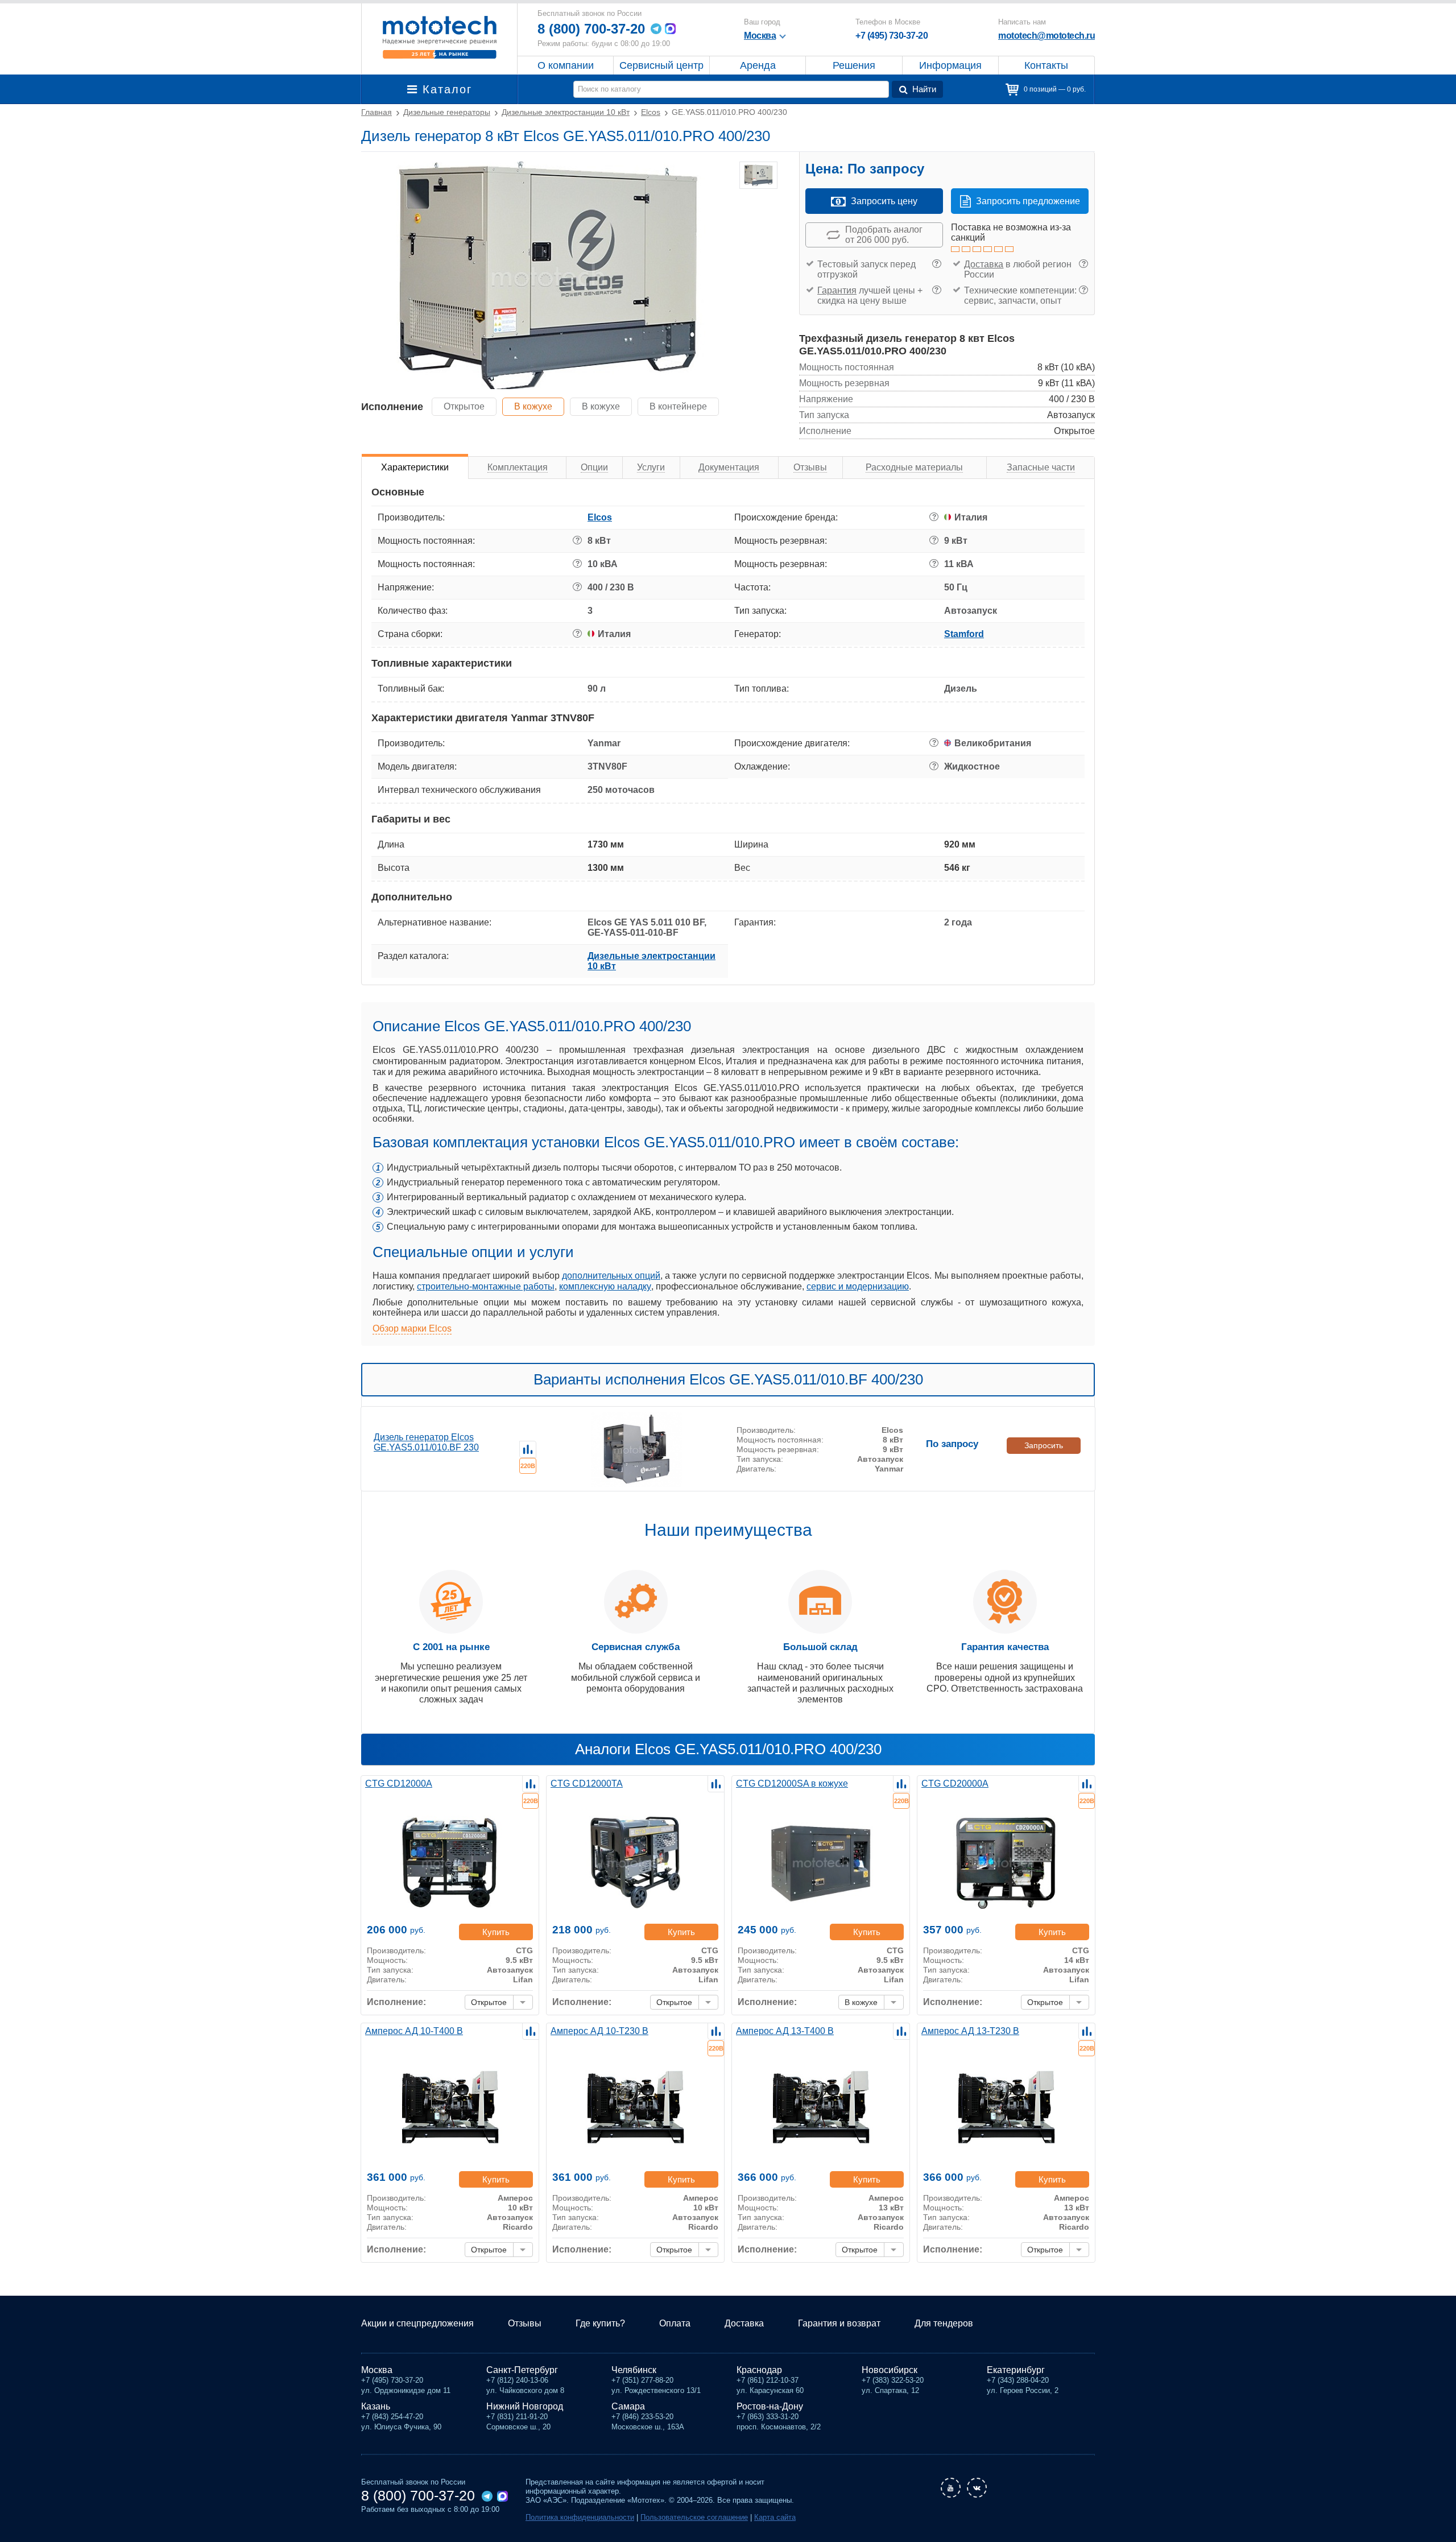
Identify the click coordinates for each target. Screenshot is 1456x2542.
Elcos (600, 517)
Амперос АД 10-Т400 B (414, 2031)
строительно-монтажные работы (486, 1286)
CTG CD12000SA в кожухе (792, 1783)
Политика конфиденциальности (580, 2517)
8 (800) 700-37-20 (591, 29)
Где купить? (600, 2323)
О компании (566, 65)
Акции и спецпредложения (417, 2323)
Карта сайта (775, 2517)
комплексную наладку (605, 1286)
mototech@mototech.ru (1046, 36)
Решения (854, 65)
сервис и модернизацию (858, 1286)
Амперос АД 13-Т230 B (970, 2031)
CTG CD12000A (399, 1783)
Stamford (964, 634)
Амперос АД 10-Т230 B (599, 2031)
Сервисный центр (661, 65)
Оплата (675, 2323)
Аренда (758, 65)
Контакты (1046, 65)
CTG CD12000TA (587, 1783)
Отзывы (525, 2323)
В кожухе (533, 406)
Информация (950, 65)
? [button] (936, 264)
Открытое (464, 406)
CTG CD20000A (955, 1783)
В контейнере (678, 406)
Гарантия (837, 290)
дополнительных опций (611, 1276)
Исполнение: (396, 2002)
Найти (924, 89)
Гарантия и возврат (839, 2323)
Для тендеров (944, 2323)
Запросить (1044, 1445)
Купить (496, 1932)
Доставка (984, 264)
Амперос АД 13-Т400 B (785, 2031)
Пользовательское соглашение (694, 2517)
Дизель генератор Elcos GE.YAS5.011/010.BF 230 (426, 1442)
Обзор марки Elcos (412, 1328)
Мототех (439, 37)
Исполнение (392, 407)
